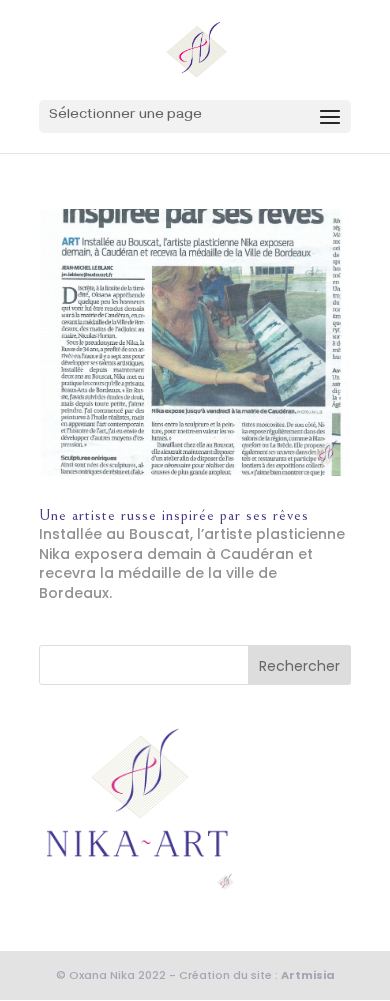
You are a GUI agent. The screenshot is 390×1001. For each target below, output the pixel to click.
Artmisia (308, 975)
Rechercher (299, 666)
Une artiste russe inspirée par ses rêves (174, 515)
